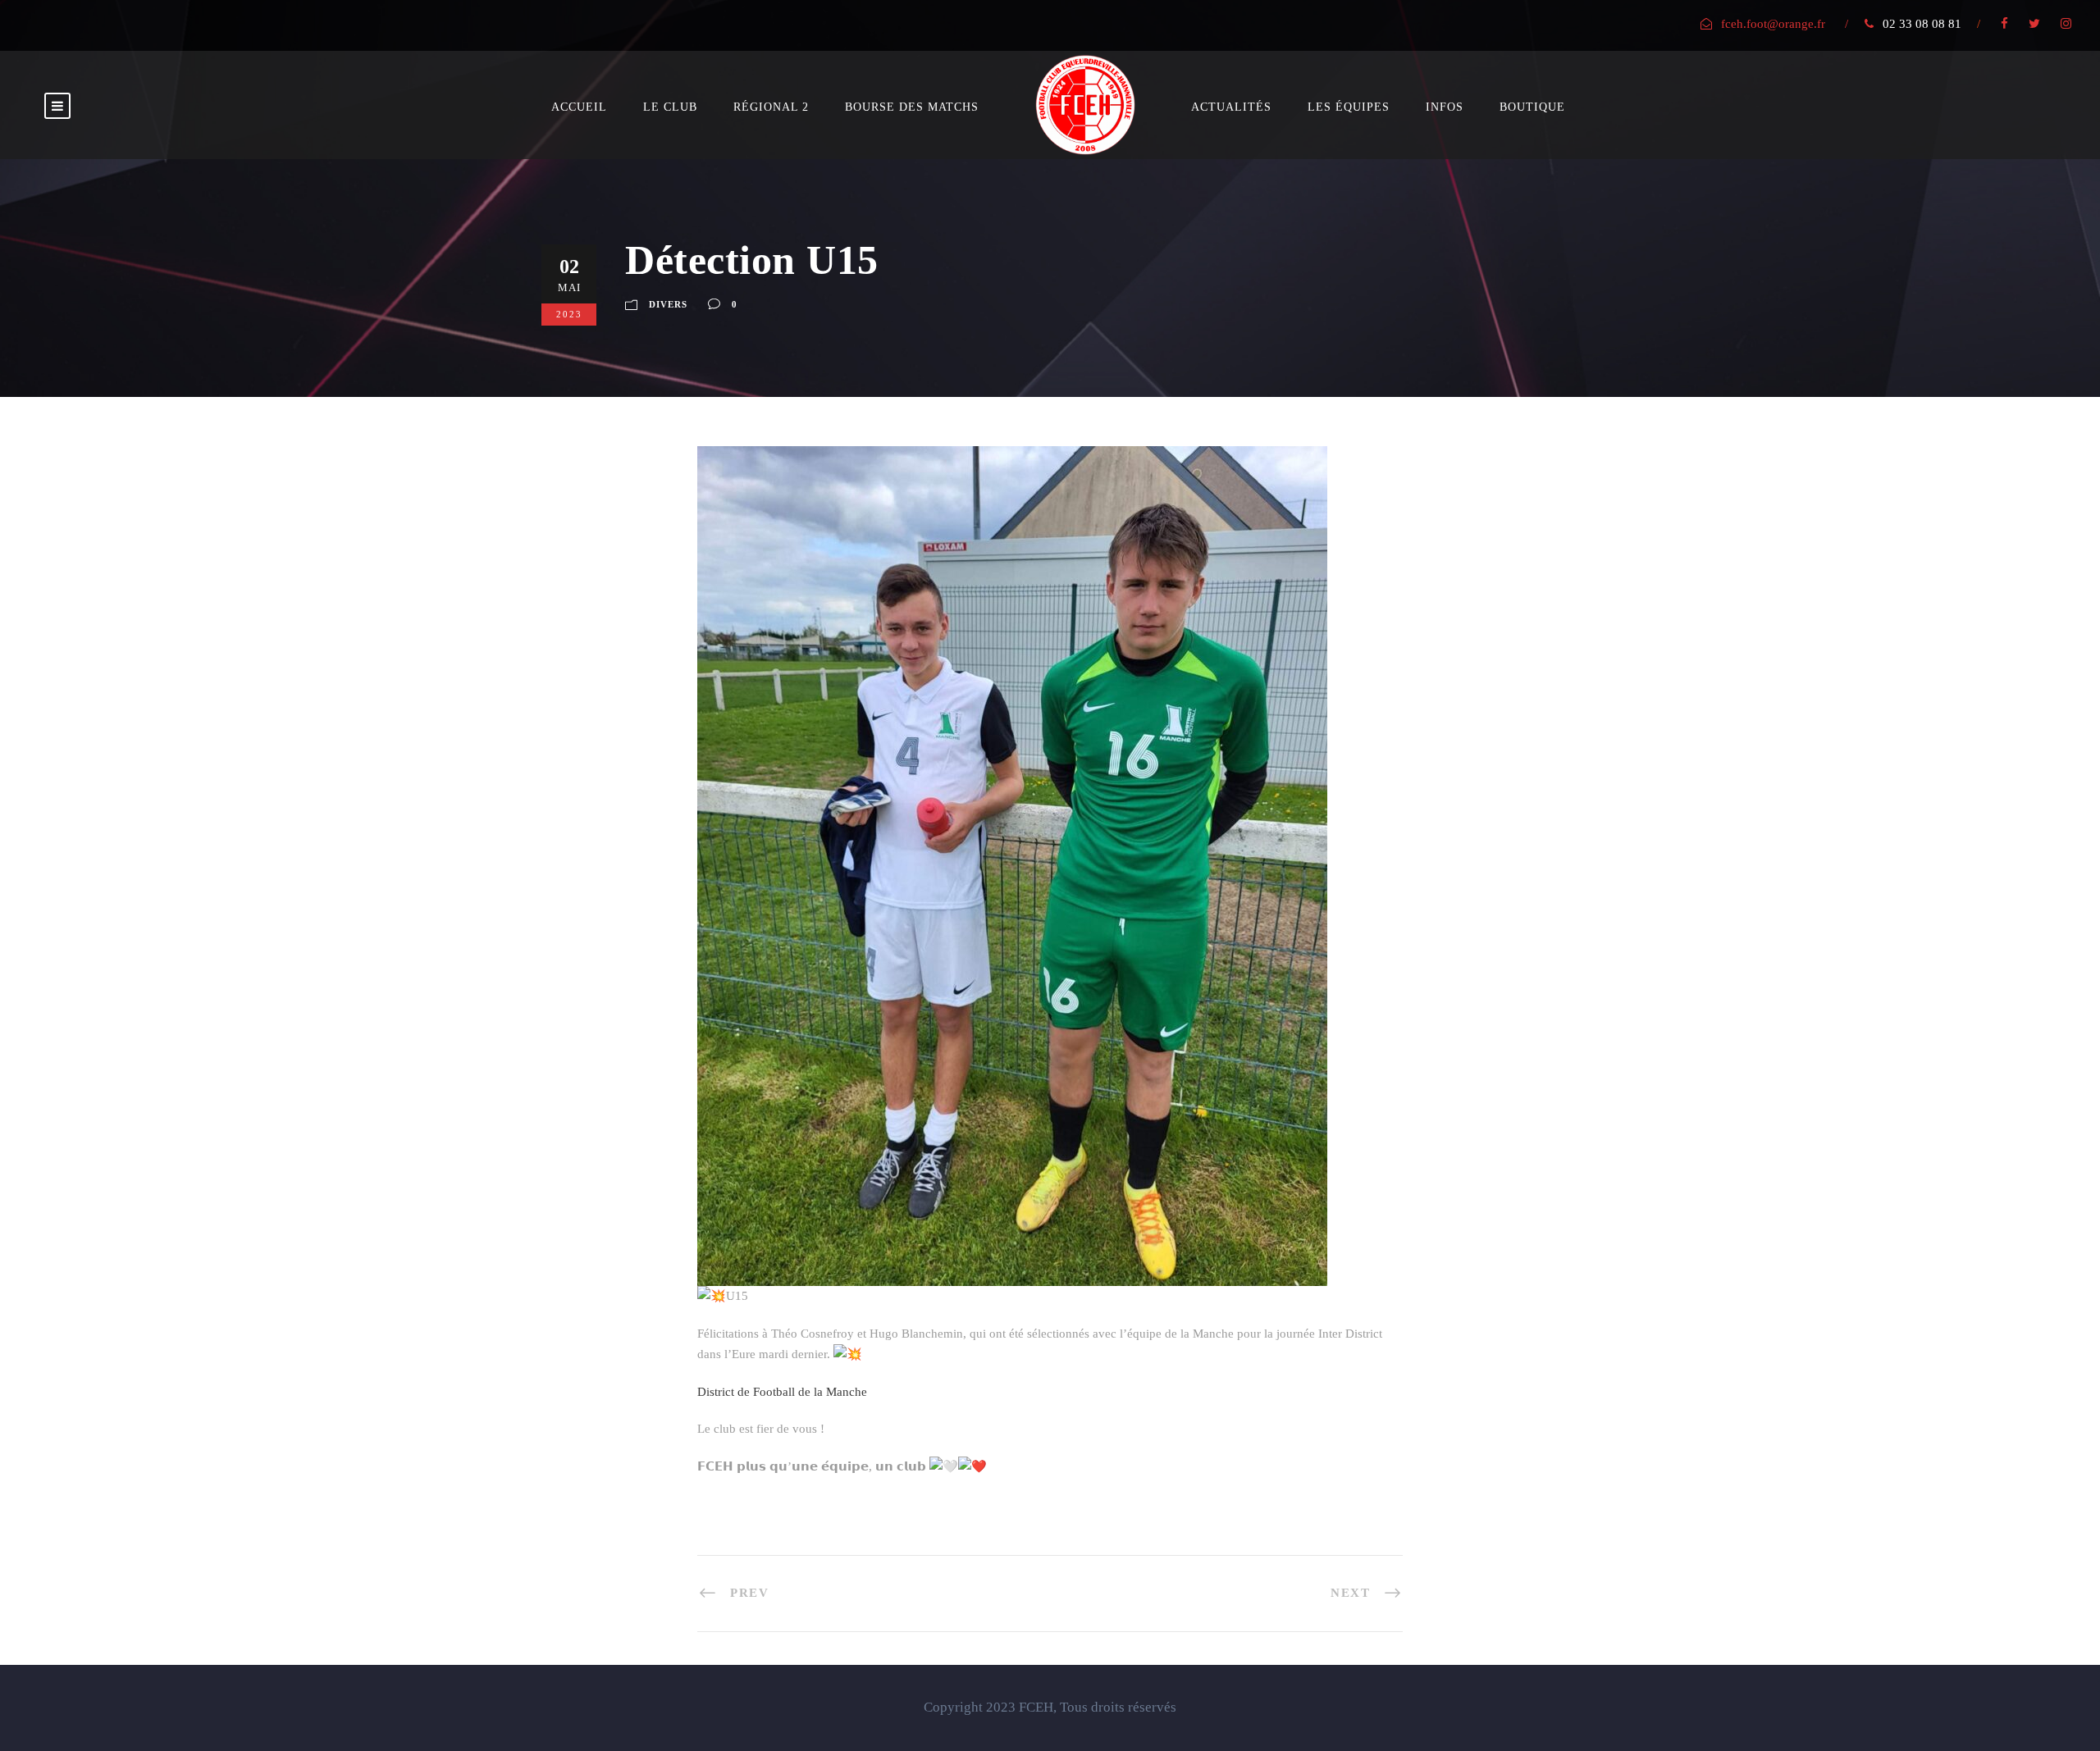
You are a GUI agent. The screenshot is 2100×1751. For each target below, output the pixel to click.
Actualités (1231, 107)
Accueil (579, 107)
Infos (1445, 107)
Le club (670, 107)
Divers (668, 304)
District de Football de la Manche (782, 1392)
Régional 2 (771, 107)
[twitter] (2034, 24)
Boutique (1532, 107)
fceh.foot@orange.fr (1773, 24)
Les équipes (1349, 107)
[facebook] (2004, 24)
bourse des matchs (912, 107)
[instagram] (2066, 24)
